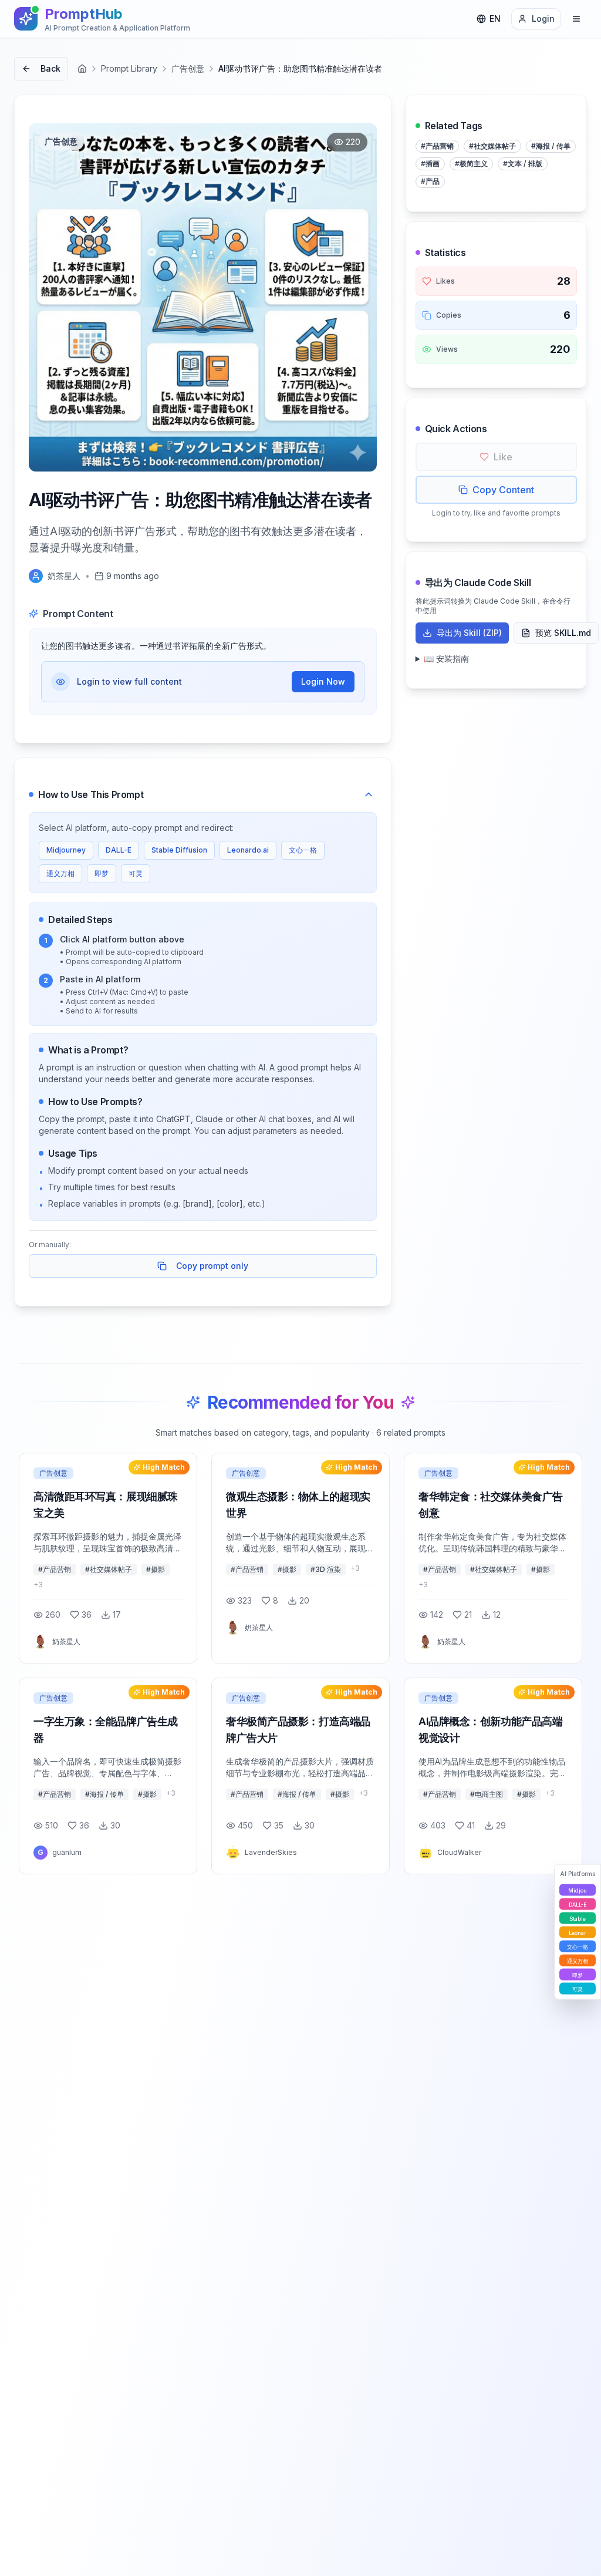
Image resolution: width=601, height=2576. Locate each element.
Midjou (578, 1890)
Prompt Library (129, 68)
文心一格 (303, 850)
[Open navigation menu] (576, 19)
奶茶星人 (64, 576)
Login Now (323, 681)
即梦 (102, 873)
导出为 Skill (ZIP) (469, 633)
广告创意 (188, 68)
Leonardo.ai (248, 850)
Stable (578, 1918)
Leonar (578, 1932)
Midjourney (66, 850)
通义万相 (60, 873)
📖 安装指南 (446, 659)
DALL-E (119, 850)
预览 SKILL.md (563, 633)
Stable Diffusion (179, 850)
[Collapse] (369, 794)
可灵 (136, 873)
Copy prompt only (212, 1266)
